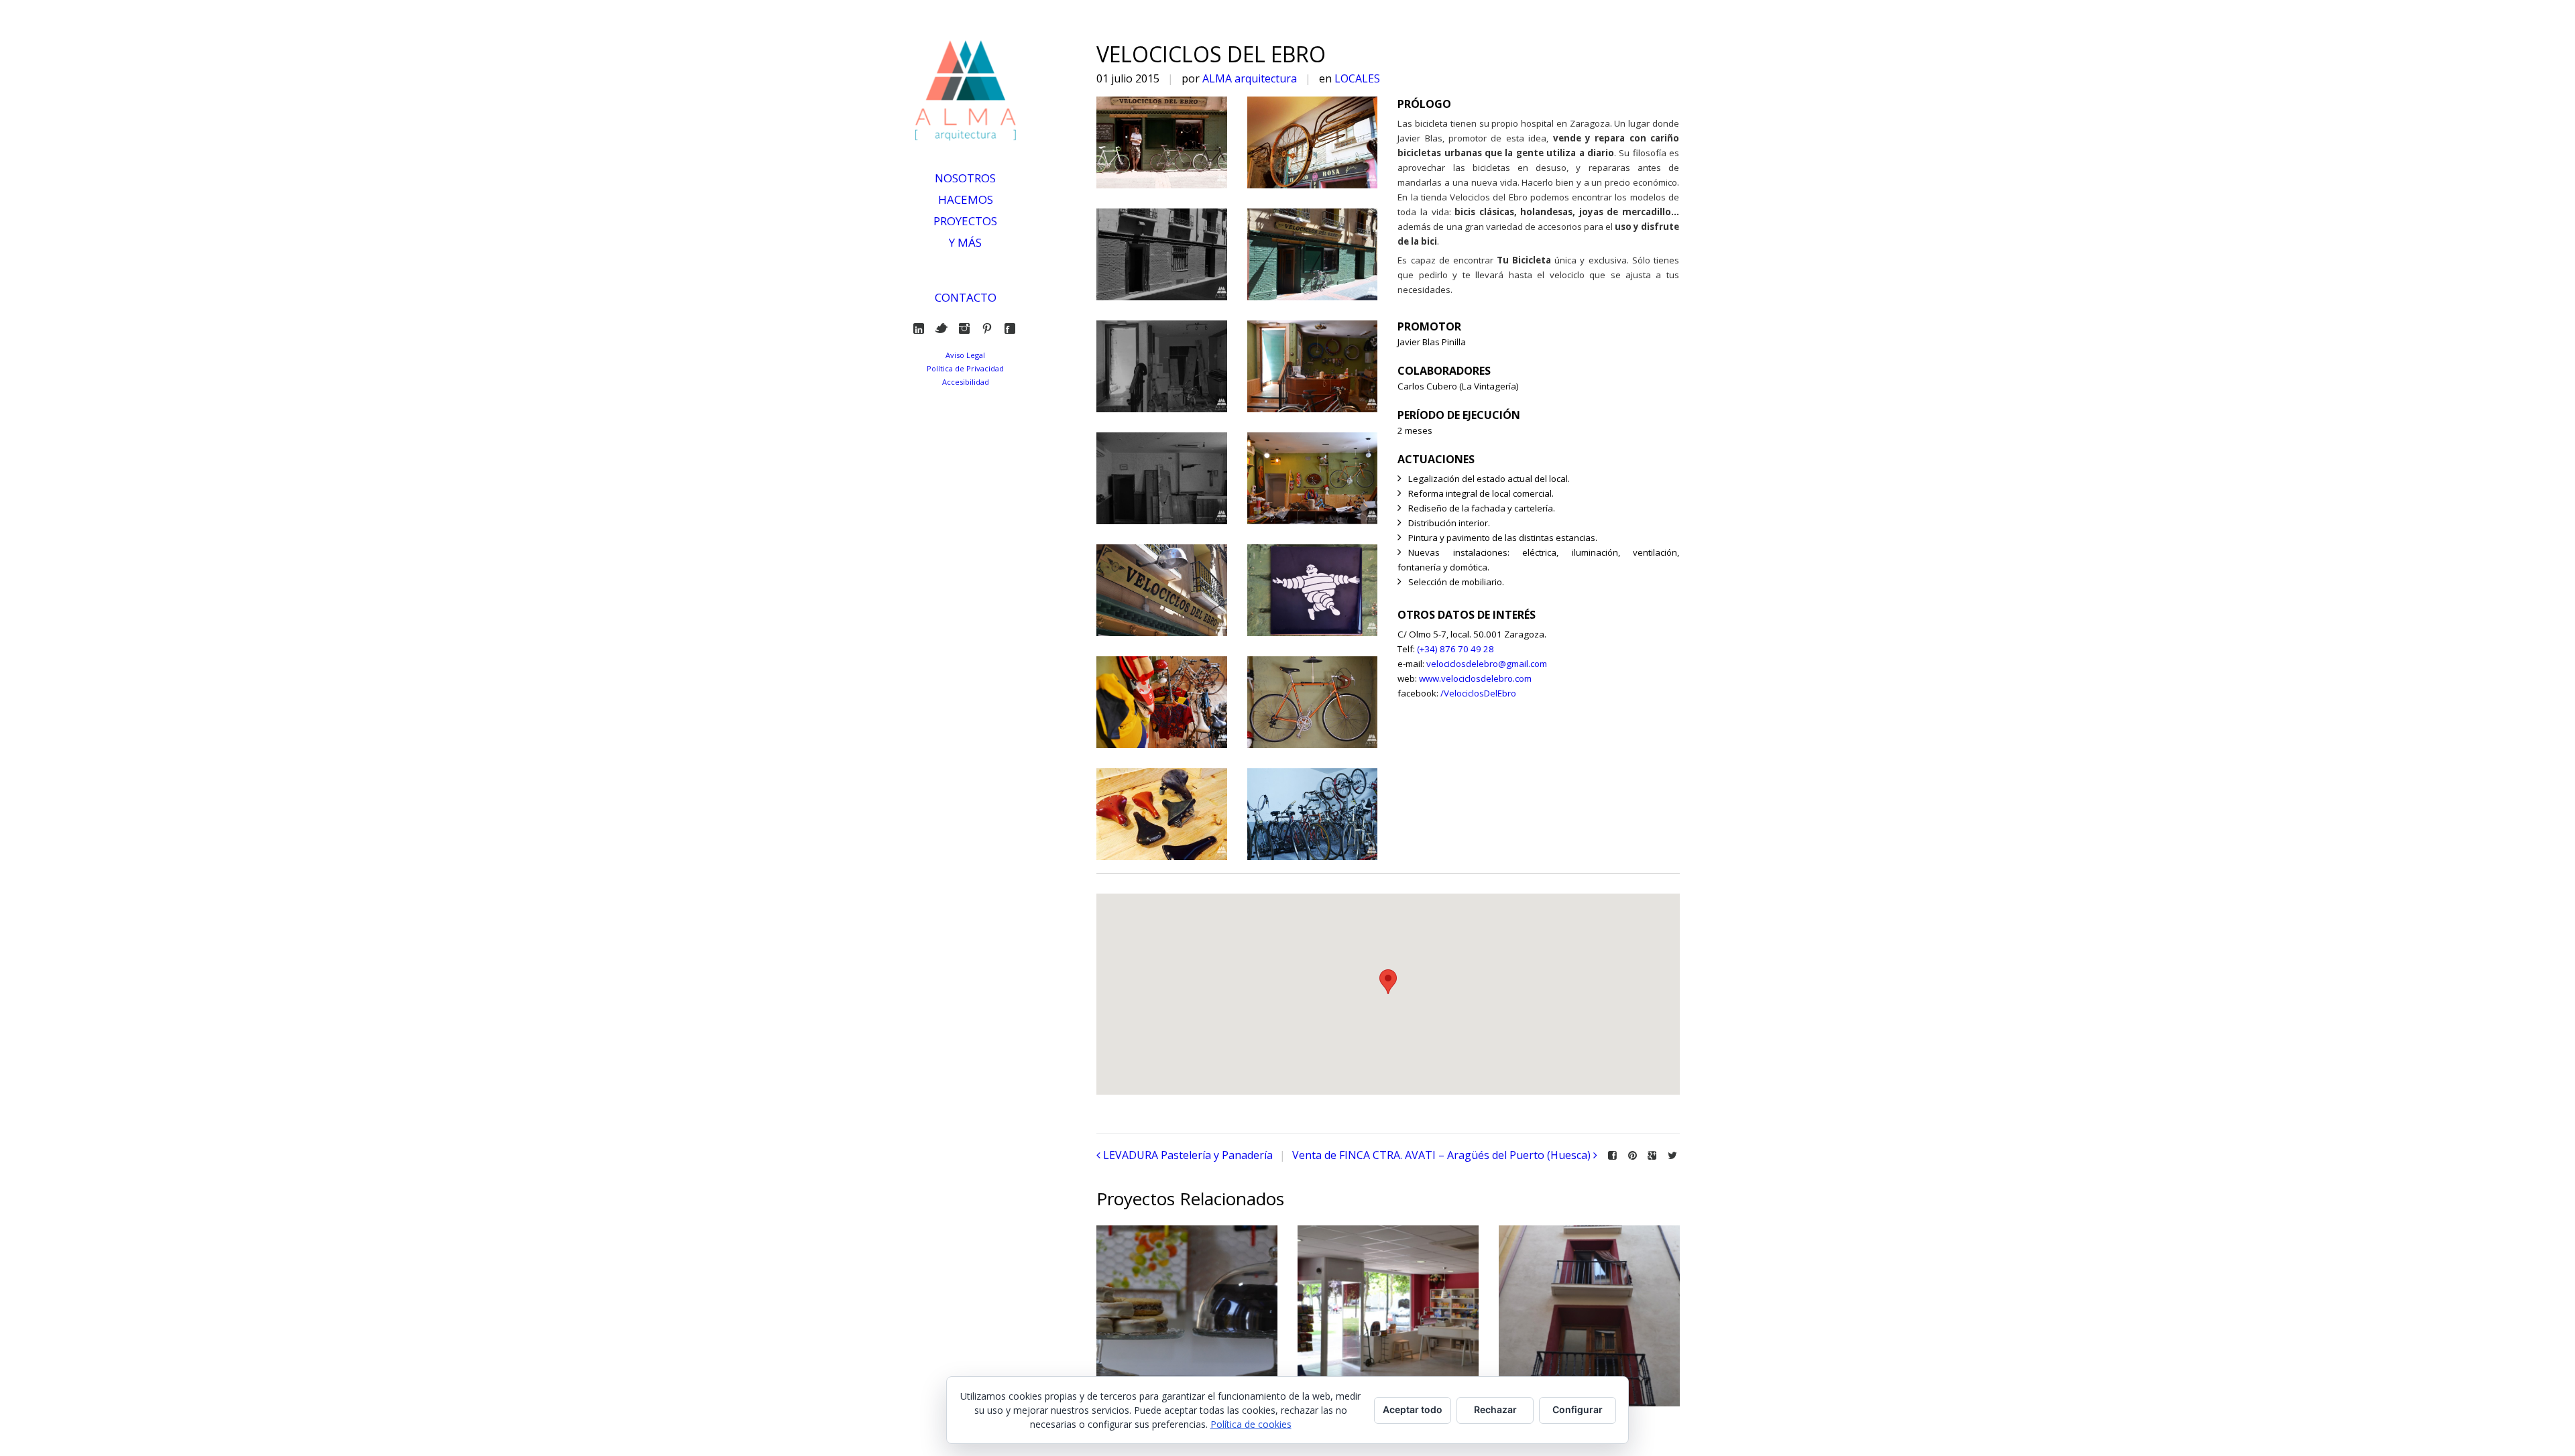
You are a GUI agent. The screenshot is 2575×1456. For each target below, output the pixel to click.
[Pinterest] (990, 328)
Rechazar (1495, 1409)
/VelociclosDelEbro (1478, 693)
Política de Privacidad (965, 368)
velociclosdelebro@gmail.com (1487, 664)
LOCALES (1357, 78)
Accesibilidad (966, 382)
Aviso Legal (965, 355)
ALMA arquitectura (1250, 78)
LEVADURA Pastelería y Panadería (1188, 1155)
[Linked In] (922, 328)
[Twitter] (945, 328)
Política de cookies (1251, 1424)
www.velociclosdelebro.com (1475, 678)
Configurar (1578, 1409)
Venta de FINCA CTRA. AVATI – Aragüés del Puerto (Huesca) (1441, 1155)
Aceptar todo (1413, 1409)
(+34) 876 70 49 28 (1455, 649)
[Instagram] (967, 328)
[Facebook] (1013, 328)
